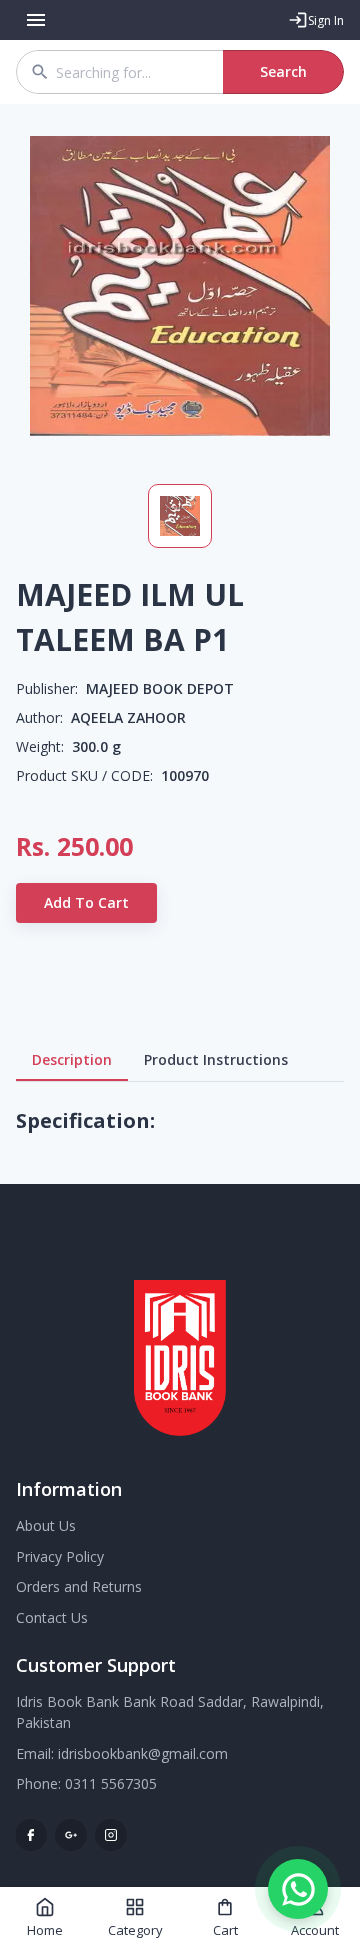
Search (283, 71)
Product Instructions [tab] (216, 1059)
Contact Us (52, 1617)
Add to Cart (86, 902)
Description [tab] (72, 1059)
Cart (225, 1930)
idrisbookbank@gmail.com (143, 1753)
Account (315, 1930)
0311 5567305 (111, 1783)
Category (135, 1930)
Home (45, 1930)
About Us (46, 1525)
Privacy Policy (60, 1556)
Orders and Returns (79, 1586)
